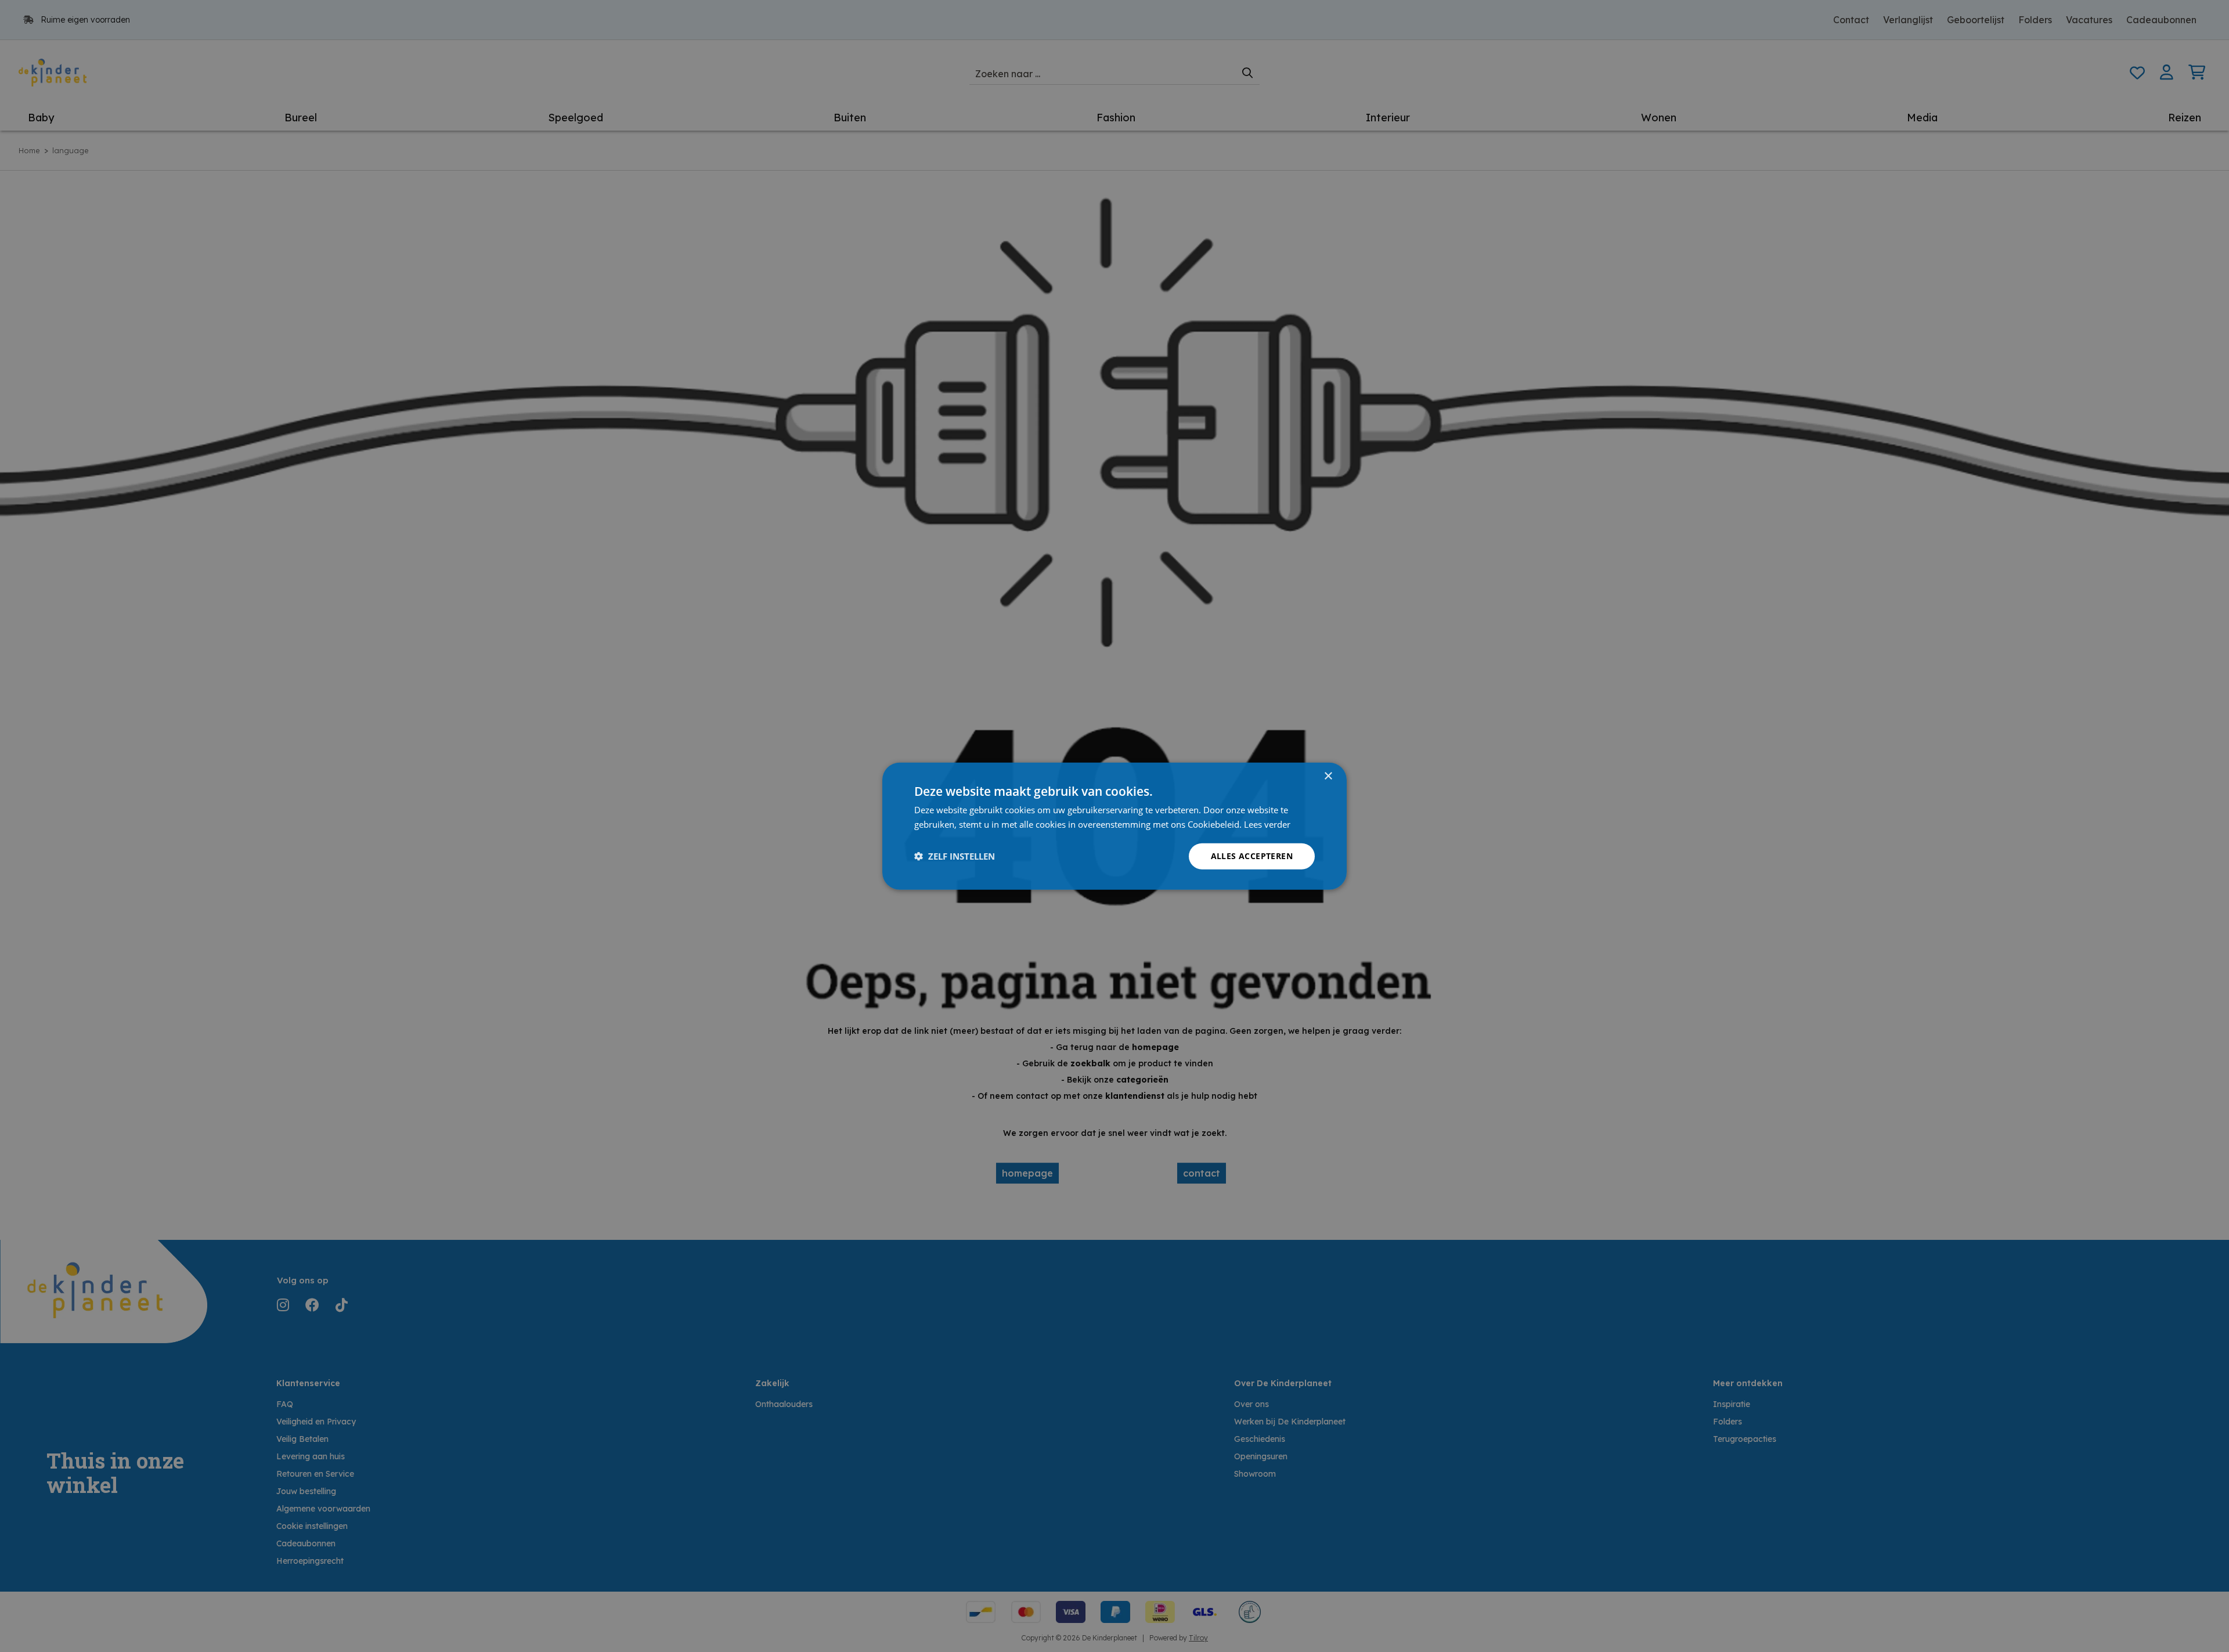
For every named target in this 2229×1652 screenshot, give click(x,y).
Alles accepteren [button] (1252, 856)
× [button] (1328, 776)
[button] (955, 856)
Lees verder (1267, 824)
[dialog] (1114, 826)
